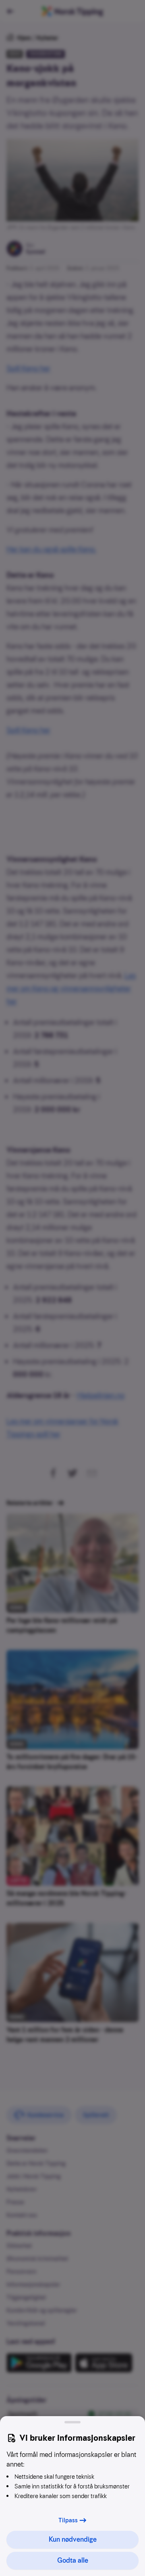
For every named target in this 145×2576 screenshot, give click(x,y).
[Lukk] (72, 2422)
